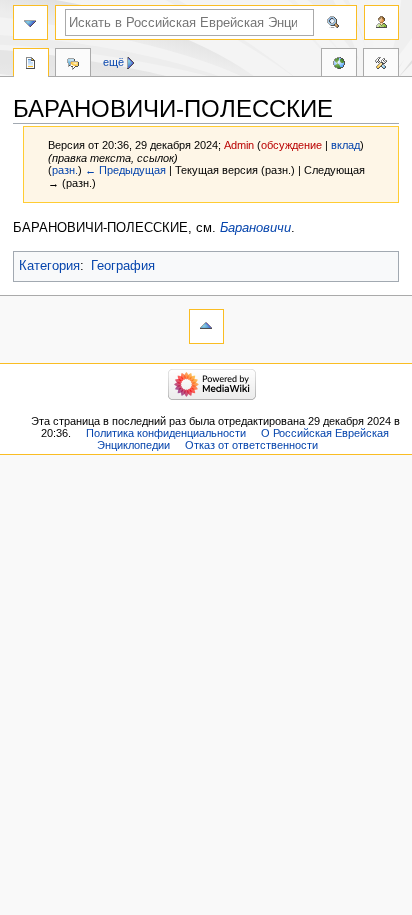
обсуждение (291, 145)
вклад (345, 145)
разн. (65, 170)
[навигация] (30, 22)
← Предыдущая (125, 170)
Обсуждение (73, 65)
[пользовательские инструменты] (381, 22)
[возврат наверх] (206, 326)
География (123, 266)
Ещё (113, 62)
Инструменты (381, 65)
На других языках (339, 65)
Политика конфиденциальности (166, 433)
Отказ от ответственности (251, 445)
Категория (49, 266)
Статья (31, 65)
